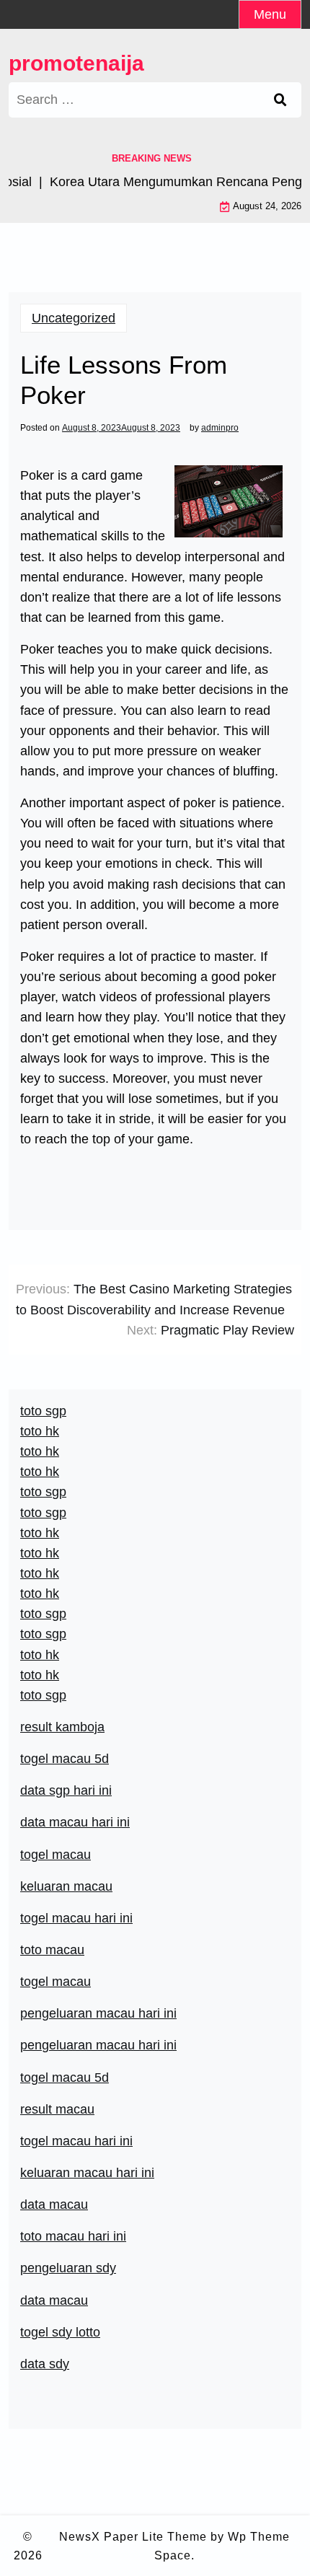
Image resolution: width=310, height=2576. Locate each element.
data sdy (45, 2364)
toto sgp (43, 1695)
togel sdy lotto (60, 2332)
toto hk (40, 1675)
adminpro (220, 428)
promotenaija (76, 63)
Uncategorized (74, 318)
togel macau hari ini (76, 1918)
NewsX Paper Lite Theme (133, 2537)
